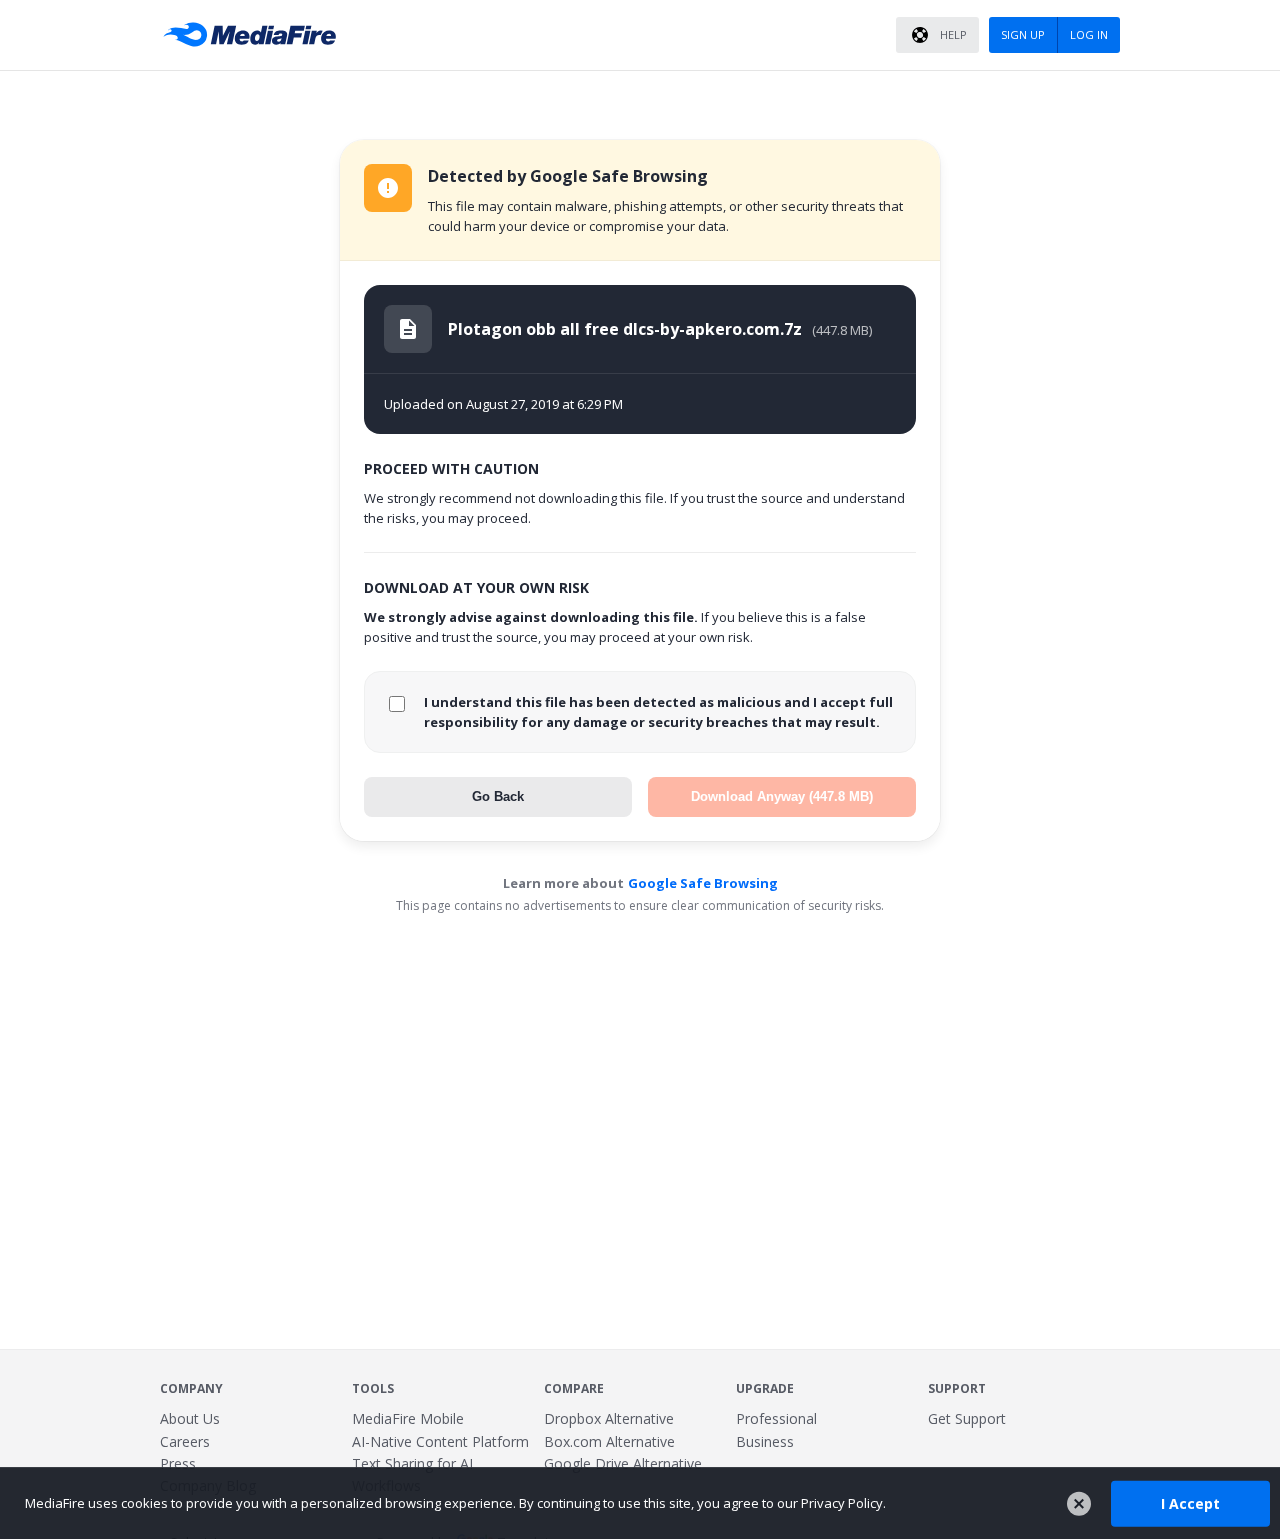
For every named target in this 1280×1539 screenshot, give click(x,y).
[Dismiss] (1079, 1504)
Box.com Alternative (609, 1441)
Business (765, 1441)
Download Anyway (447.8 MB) (782, 796)
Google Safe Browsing (703, 883)
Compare (574, 1388)
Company (191, 1388)
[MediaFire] (255, 35)
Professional (776, 1418)
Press (178, 1463)
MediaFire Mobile (408, 1418)
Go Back (498, 796)
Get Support (967, 1418)
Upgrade (765, 1388)
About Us (190, 1418)
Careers (185, 1441)
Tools (373, 1388)
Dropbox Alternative (609, 1418)
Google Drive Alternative (623, 1463)
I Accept (1190, 1502)
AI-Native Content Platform (440, 1441)
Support (957, 1388)
